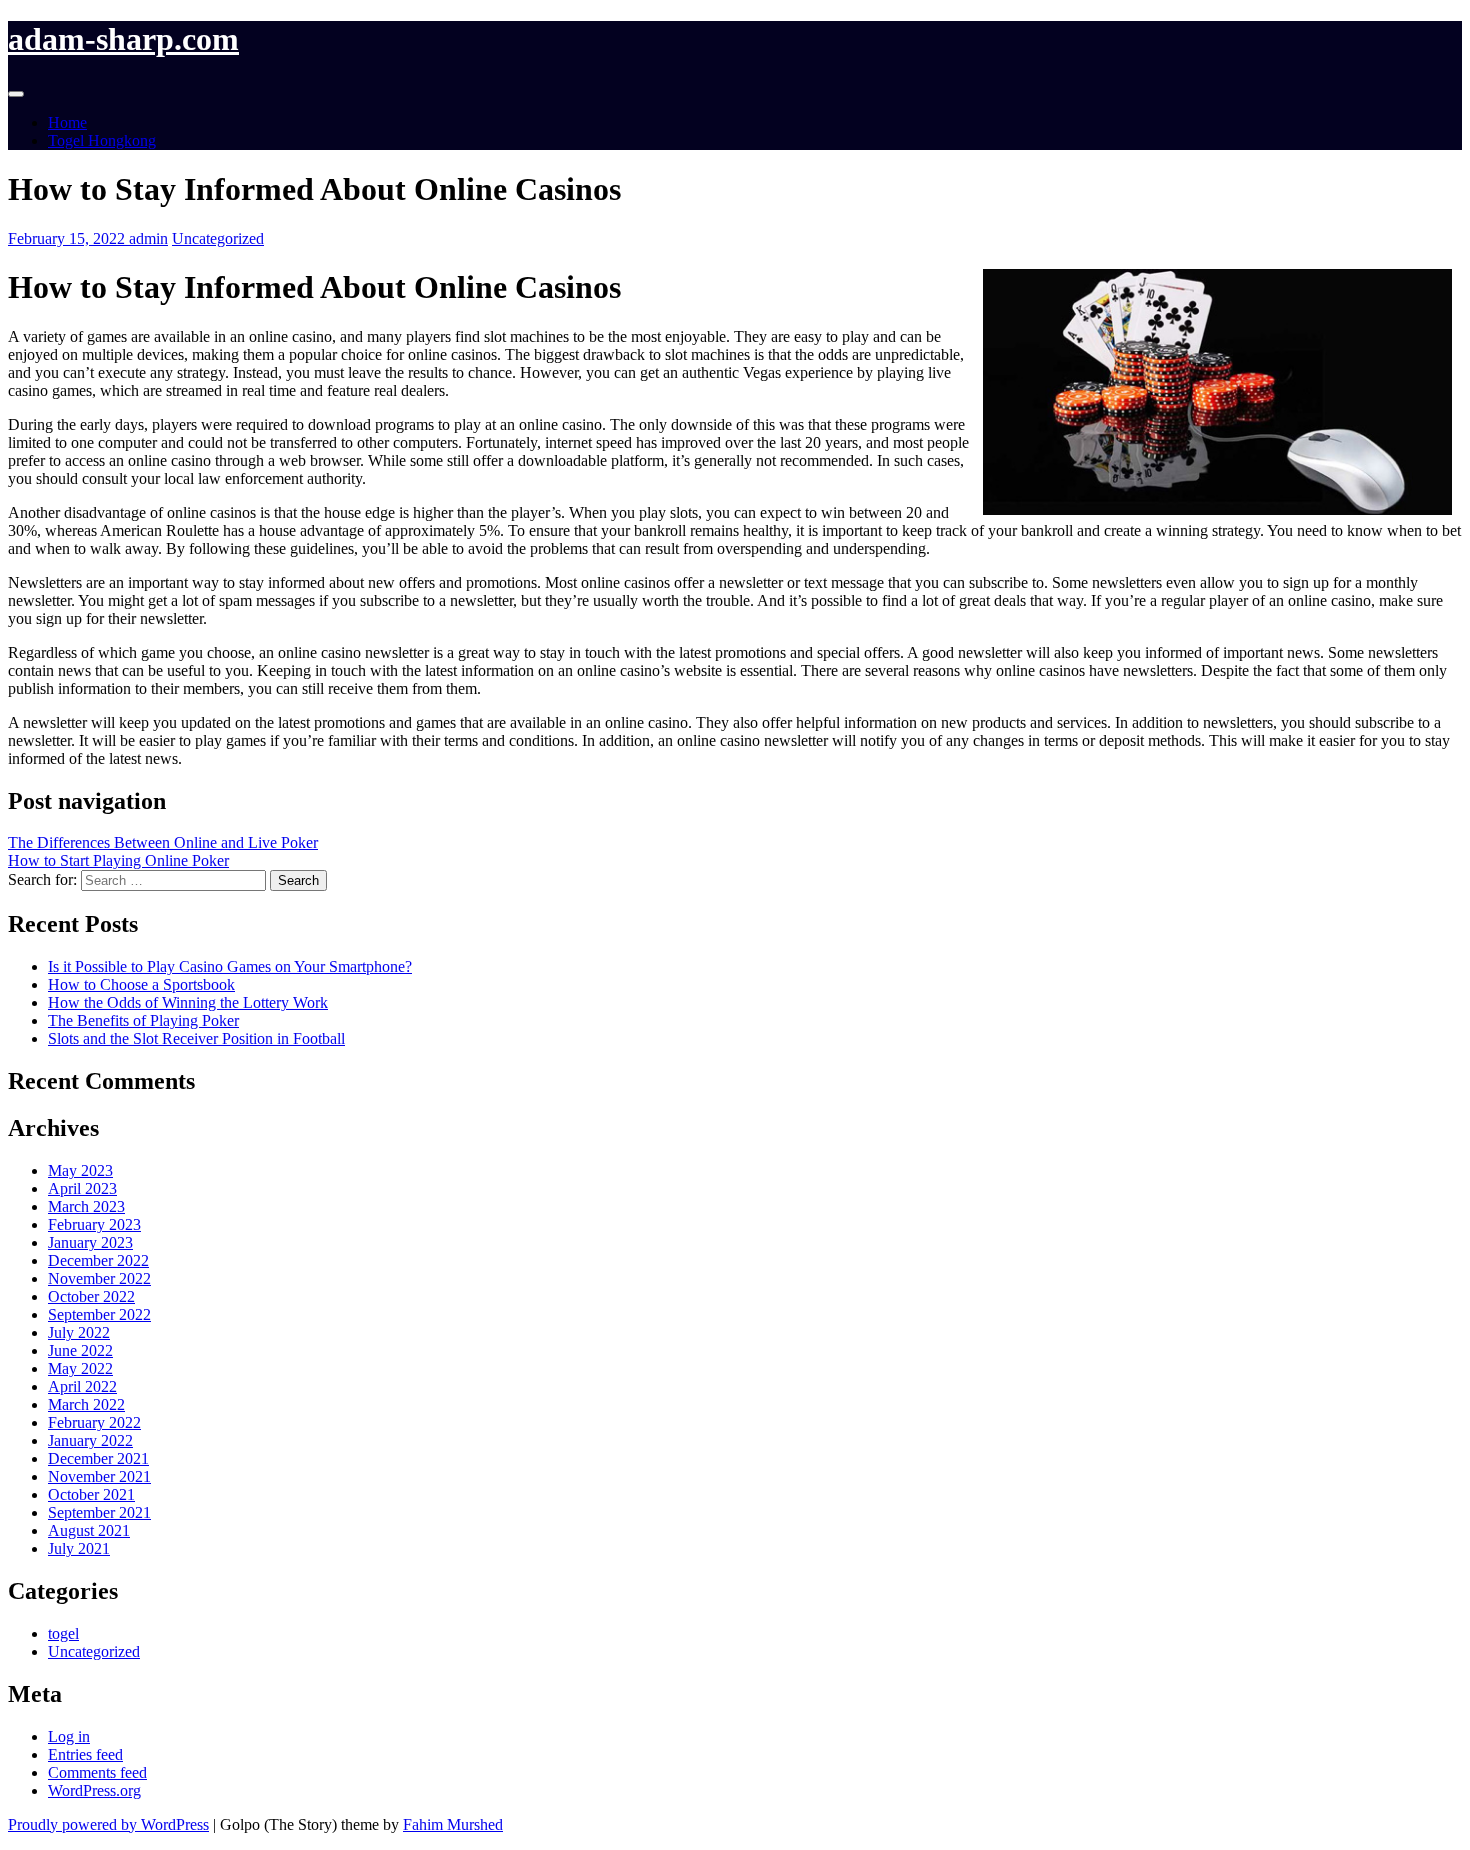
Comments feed (97, 1772)
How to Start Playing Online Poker (118, 860)
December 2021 (98, 1458)
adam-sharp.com (123, 39)
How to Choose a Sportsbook (141, 984)
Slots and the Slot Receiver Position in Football (196, 1038)
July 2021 (79, 1548)
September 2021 (99, 1512)
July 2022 (79, 1332)
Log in (69, 1736)
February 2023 (94, 1224)
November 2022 (99, 1278)
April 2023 (82, 1188)
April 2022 (82, 1386)
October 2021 (91, 1494)
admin (148, 238)
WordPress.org (94, 1790)
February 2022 (94, 1422)
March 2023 (86, 1206)
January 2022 (90, 1440)
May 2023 (80, 1170)
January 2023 (90, 1242)
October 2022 (91, 1296)
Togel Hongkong (102, 140)
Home (67, 122)
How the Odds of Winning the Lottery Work (188, 1002)
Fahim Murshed (453, 1824)
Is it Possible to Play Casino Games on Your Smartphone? (230, 966)
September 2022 (99, 1314)
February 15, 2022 (68, 238)
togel (63, 1633)
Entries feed (85, 1754)
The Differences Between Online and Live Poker (163, 842)
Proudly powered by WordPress (108, 1824)
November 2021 (99, 1476)
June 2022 (80, 1350)
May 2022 (80, 1368)
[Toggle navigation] (16, 94)
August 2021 (89, 1530)
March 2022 (86, 1404)
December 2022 (98, 1260)
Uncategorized (218, 238)
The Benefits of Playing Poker (143, 1020)
